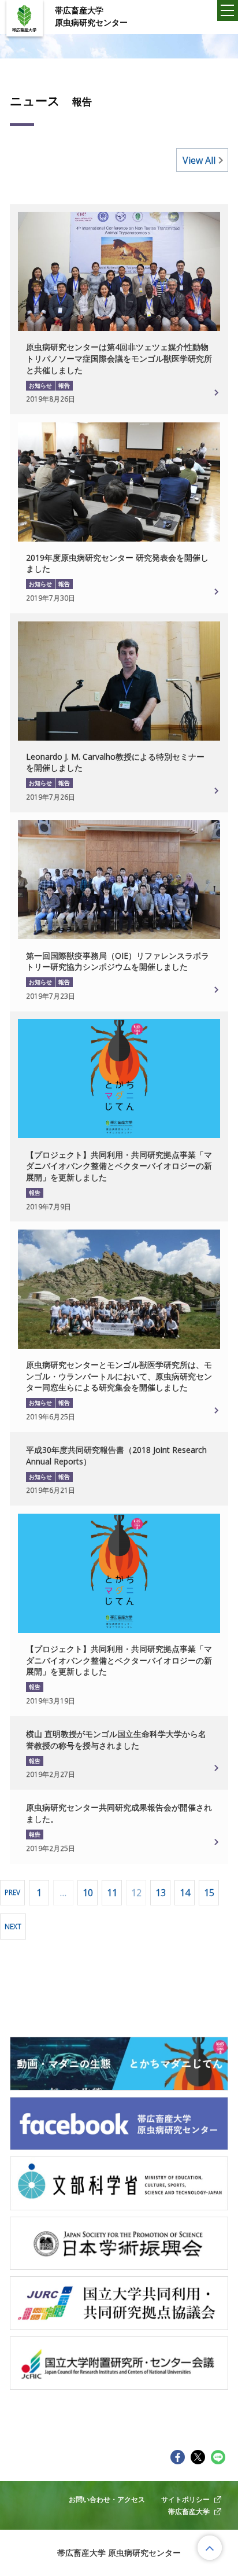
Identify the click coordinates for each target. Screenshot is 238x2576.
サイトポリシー (185, 2499)
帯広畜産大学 (189, 2511)
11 (112, 1893)
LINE (218, 2457)
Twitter (198, 2457)
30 (116, 1456)
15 (209, 1893)
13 (161, 1893)
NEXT (13, 1926)
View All (199, 160)
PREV (12, 1892)
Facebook (178, 2457)
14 (185, 1893)
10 (88, 1893)
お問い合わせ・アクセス (107, 2499)
